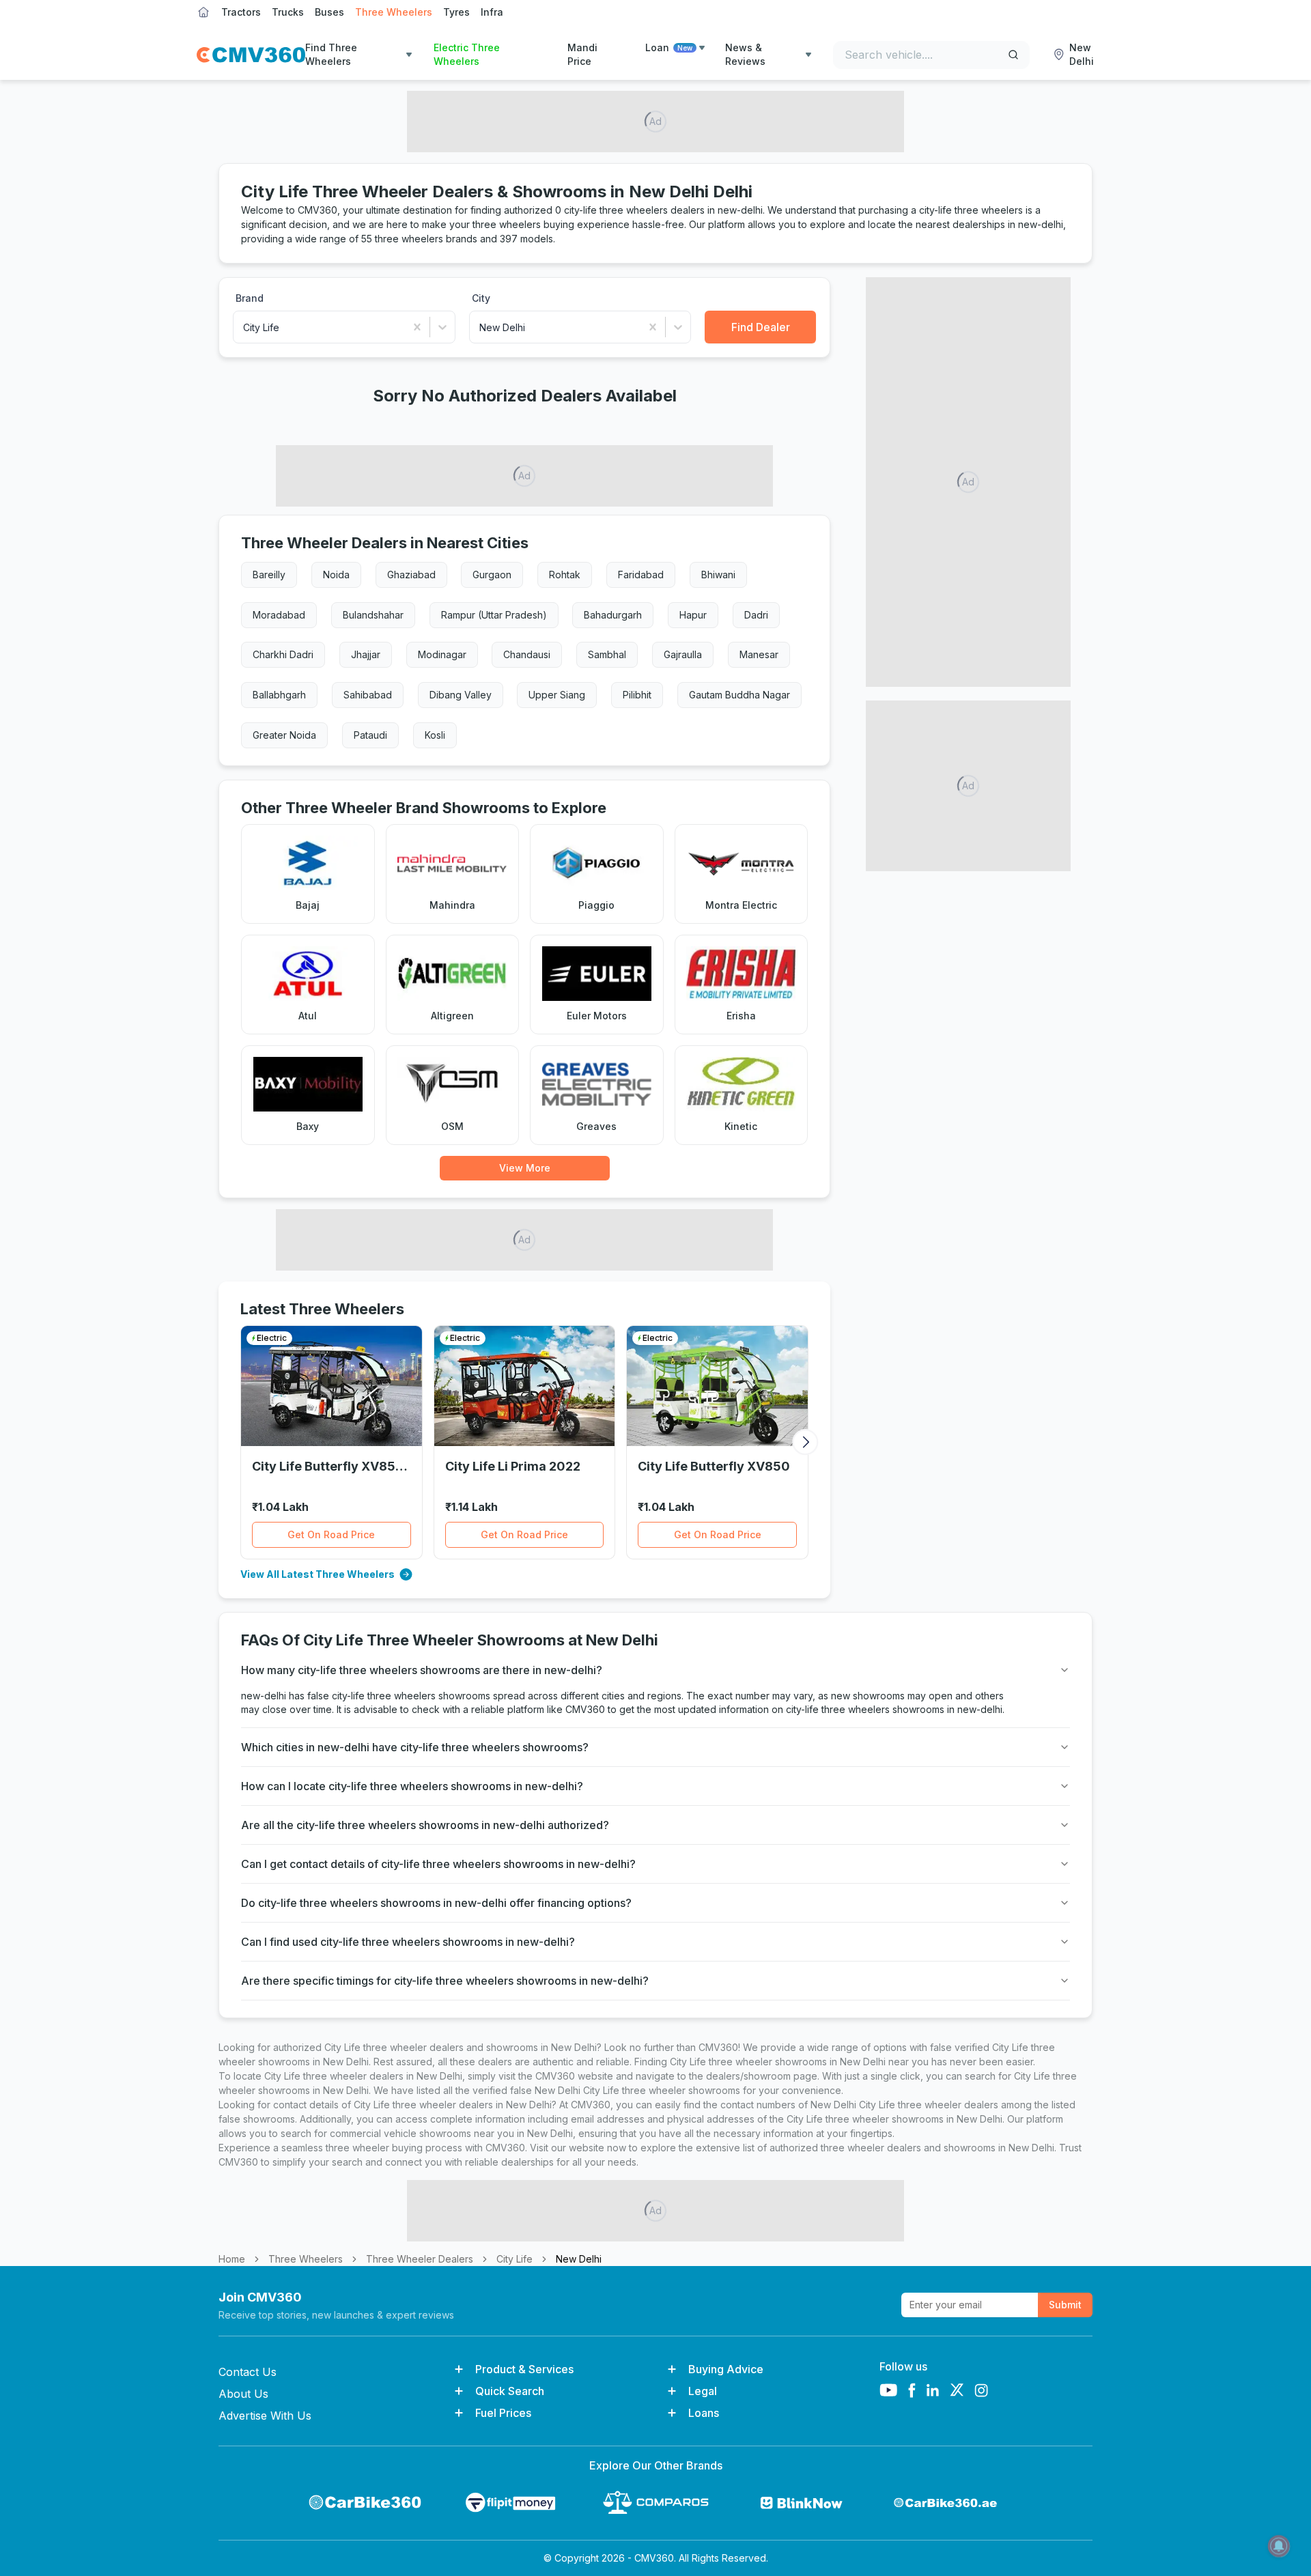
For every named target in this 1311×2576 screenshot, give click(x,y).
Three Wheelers (394, 12)
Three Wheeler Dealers (420, 2259)
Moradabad (279, 615)
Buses (329, 12)
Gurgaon (492, 575)
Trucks (288, 12)
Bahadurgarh (613, 615)
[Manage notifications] (1279, 2546)
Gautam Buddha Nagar (739, 695)
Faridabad (641, 575)
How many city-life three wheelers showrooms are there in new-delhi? (422, 1670)
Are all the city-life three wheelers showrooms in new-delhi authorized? (425, 1825)
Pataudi (370, 735)
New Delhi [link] (579, 2259)
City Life (514, 2259)
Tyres (456, 12)
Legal (703, 2391)
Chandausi (527, 654)
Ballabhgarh (279, 695)
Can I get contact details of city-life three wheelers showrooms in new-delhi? (438, 1864)
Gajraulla (683, 654)
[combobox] (244, 327)
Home (232, 2259)
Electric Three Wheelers (467, 54)
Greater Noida (284, 735)
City (481, 298)
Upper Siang (557, 695)
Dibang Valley (461, 695)
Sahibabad (368, 695)
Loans (704, 2413)
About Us (243, 2394)
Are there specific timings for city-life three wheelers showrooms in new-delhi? (445, 1981)
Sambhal (607, 654)
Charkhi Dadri (283, 654)
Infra (492, 12)
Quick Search (510, 2391)
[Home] (251, 55)
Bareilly (269, 575)
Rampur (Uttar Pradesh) (494, 615)
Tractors (241, 12)
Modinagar (442, 654)
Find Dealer (761, 327)
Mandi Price (582, 54)
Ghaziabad (411, 575)
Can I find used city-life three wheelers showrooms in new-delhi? (408, 1942)
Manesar (759, 654)
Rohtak (565, 575)
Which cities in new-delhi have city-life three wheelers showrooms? (415, 1747)
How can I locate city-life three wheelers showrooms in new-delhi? (412, 1786)
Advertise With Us (265, 2416)
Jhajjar (366, 654)
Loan (669, 47)
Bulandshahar (373, 615)
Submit (1065, 2305)
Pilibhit (637, 695)
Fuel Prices (503, 2413)
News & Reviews (745, 54)
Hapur (693, 615)
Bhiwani (718, 575)
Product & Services (524, 2369)
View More (525, 1168)
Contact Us (248, 2372)
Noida (336, 575)
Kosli (435, 735)
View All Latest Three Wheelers (318, 1574)
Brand (250, 298)
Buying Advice (726, 2369)
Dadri (756, 615)
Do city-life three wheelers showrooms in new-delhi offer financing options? (436, 1903)
